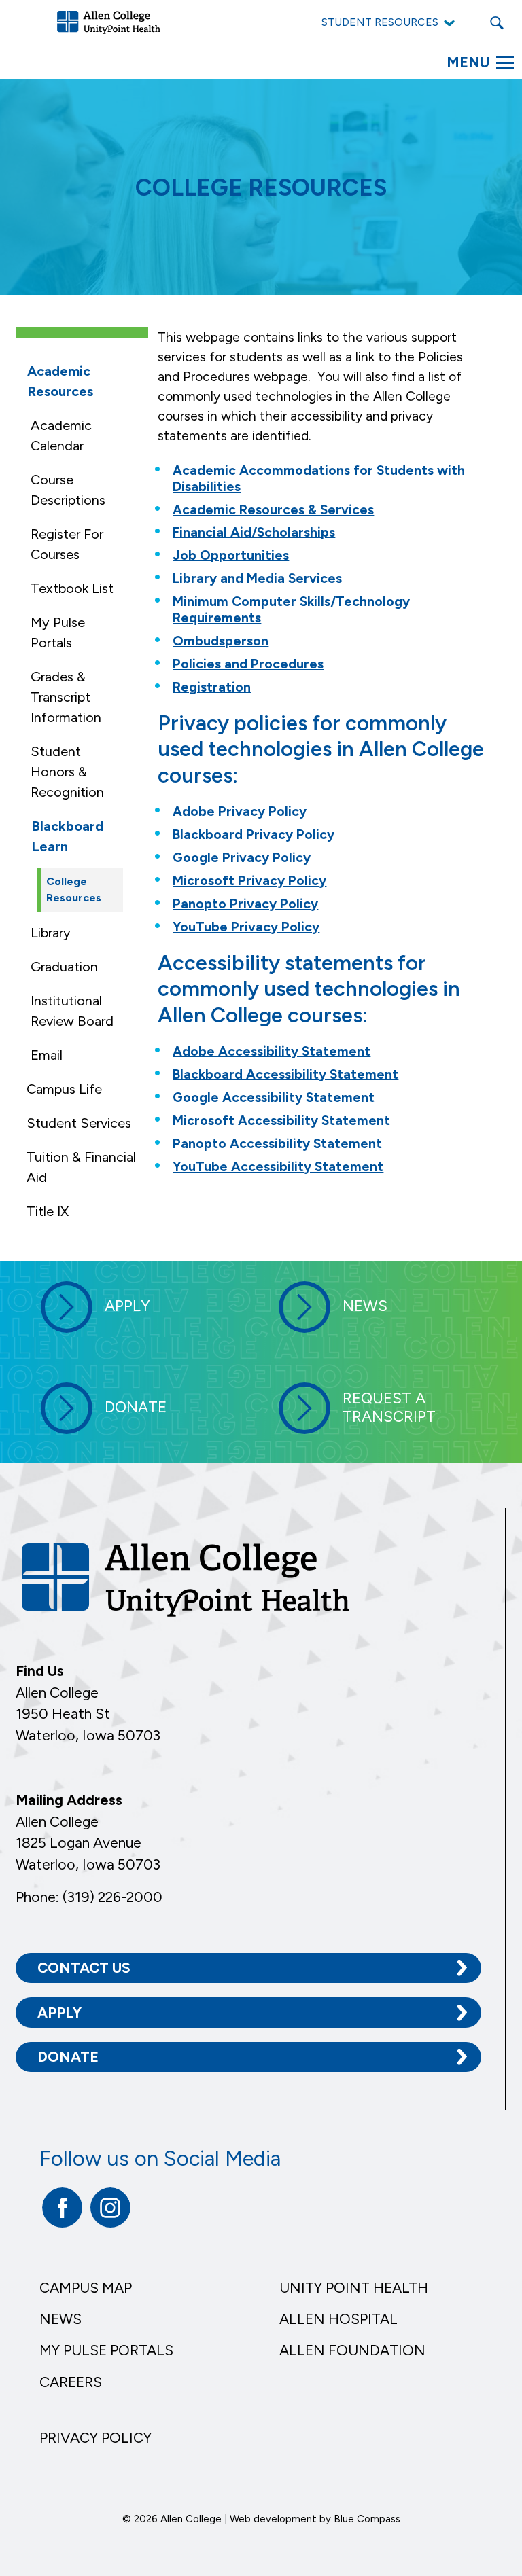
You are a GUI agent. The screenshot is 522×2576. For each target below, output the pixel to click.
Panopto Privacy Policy (245, 904)
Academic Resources (60, 381)
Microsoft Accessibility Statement (281, 1121)
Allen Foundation (352, 2350)
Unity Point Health (354, 2288)
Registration (212, 687)
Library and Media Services (257, 578)
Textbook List (72, 588)
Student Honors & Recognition (67, 772)
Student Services (79, 1123)
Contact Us (84, 1968)
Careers (71, 2382)
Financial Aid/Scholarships (254, 532)
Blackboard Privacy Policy (254, 835)
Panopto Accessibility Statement (277, 1144)
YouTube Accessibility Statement (278, 1167)
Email (47, 1055)
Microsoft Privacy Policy (249, 881)
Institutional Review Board (72, 1011)
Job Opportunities (231, 555)
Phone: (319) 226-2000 (89, 1897)
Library (51, 933)
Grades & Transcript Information (66, 697)
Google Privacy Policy (242, 858)
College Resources (74, 890)
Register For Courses (67, 544)
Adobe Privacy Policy (240, 811)
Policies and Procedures (248, 664)
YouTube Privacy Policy (246, 927)
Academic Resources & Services (273, 510)
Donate (68, 2057)
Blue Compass (367, 2519)
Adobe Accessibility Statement (272, 1051)
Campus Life (64, 1089)
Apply (59, 2012)
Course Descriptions (68, 490)
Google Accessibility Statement (274, 1097)
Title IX (48, 1211)
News (60, 2319)
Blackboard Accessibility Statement (285, 1074)
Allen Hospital (338, 2319)
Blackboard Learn (67, 836)
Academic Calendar (61, 435)
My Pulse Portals (58, 632)
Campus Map (86, 2288)
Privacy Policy (95, 2438)
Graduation (64, 967)
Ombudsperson (221, 641)
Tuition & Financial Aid (81, 1167)
